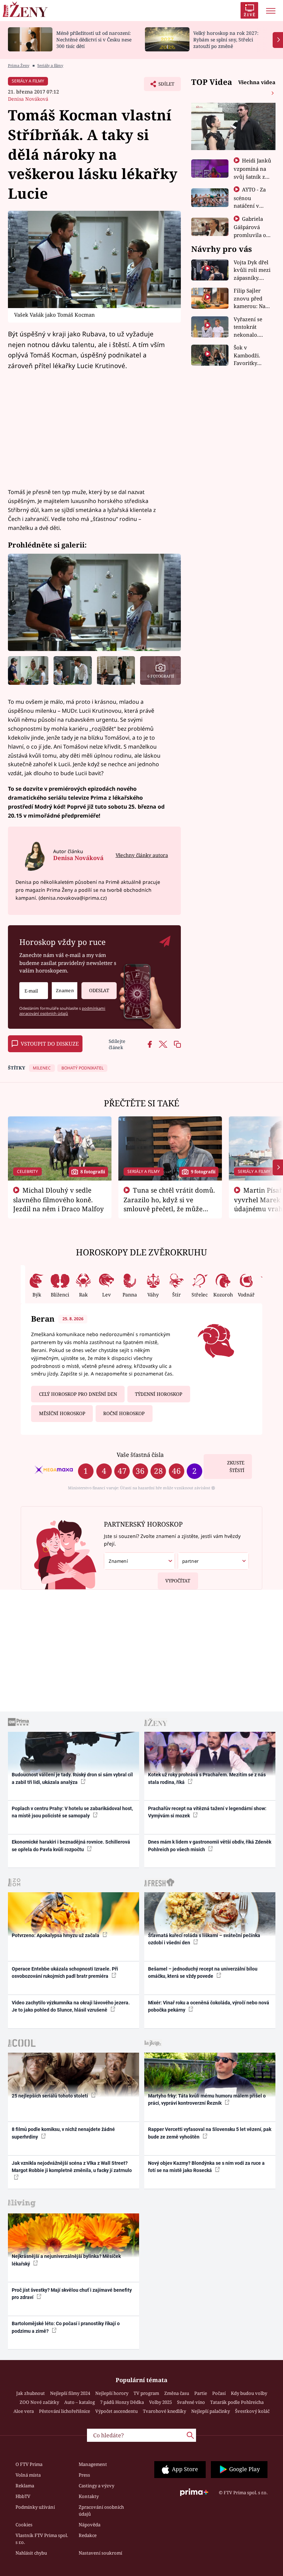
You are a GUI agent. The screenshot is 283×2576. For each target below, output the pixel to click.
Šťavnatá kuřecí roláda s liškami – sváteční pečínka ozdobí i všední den (204, 1939)
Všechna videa (257, 82)
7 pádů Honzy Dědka (122, 2402)
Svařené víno (191, 2402)
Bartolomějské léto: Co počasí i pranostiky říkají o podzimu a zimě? (66, 2327)
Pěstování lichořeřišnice (65, 2411)
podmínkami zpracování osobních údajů (62, 1011)
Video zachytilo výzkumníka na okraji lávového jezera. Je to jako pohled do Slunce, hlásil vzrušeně (71, 2006)
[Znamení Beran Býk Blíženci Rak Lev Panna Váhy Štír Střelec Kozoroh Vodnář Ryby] (65, 991)
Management (93, 2464)
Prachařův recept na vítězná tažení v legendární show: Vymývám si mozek (207, 1812)
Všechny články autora (142, 855)
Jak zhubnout (31, 2393)
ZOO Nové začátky (39, 2402)
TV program (146, 2393)
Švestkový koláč (252, 2411)
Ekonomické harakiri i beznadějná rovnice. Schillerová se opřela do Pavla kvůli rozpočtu (71, 1845)
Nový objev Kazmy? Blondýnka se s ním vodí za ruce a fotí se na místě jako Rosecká (206, 2167)
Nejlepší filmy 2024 (70, 2393)
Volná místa (28, 2475)
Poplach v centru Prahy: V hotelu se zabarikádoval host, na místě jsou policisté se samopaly (72, 1812)
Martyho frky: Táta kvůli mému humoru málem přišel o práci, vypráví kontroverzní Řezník (207, 2099)
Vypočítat (178, 1581)
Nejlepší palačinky (211, 2411)
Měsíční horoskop (62, 1413)
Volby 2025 (160, 2402)
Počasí (219, 2393)
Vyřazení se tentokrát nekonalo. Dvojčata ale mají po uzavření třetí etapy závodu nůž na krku (251, 327)
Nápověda (90, 2525)
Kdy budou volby (249, 2393)
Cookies (24, 2525)
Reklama (25, 2486)
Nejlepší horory (112, 2393)
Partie (201, 2393)
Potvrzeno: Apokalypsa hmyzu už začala (56, 1935)
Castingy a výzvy (96, 2486)
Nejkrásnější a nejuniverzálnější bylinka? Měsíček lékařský (66, 2260)
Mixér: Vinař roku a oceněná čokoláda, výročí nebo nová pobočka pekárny (209, 2006)
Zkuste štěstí (236, 1467)
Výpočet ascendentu (116, 2411)
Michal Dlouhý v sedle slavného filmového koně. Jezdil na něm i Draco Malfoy (58, 1200)
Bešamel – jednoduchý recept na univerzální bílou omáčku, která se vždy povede (203, 1972)
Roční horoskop (124, 1413)
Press (84, 2475)
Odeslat (99, 990)
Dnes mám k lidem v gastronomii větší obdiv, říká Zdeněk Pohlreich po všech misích (210, 1845)
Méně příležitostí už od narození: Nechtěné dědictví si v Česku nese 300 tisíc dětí (94, 40)
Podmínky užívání (35, 2507)
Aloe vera (24, 2411)
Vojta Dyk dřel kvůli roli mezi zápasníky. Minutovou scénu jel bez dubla (252, 270)
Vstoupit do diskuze (50, 1044)
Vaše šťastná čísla (140, 1455)
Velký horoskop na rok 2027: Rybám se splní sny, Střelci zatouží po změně (226, 40)
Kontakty (89, 2496)
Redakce (88, 2535)
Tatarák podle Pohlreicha (237, 2402)
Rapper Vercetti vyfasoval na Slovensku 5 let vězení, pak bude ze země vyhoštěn (210, 2133)
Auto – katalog (80, 2402)
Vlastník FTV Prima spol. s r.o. (42, 2539)
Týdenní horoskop (159, 1394)
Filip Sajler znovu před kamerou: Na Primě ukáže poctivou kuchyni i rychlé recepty (251, 299)
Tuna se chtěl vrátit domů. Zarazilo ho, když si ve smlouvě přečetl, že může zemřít (169, 1204)
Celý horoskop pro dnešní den (78, 1394)
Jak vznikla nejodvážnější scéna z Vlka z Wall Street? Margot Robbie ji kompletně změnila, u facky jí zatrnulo (72, 2167)
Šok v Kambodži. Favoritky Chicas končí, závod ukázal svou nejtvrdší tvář (252, 356)
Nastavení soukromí (100, 2553)
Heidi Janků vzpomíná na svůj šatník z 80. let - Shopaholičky (253, 176)
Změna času (177, 2393)
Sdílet (163, 86)
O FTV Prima (29, 2464)
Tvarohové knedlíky (164, 2411)
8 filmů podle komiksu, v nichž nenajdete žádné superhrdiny (63, 2133)
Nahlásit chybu (31, 2553)
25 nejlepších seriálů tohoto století (50, 2096)
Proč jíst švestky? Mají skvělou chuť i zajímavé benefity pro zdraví (72, 2294)
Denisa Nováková (28, 99)
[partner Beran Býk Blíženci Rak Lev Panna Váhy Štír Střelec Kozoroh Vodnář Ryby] (213, 1561)
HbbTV (23, 2496)
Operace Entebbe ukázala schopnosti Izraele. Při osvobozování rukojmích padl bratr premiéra (65, 1972)
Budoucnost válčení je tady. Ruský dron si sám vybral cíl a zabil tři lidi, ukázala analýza (72, 1778)
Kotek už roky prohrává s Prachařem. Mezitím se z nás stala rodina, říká (207, 1778)
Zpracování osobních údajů (101, 2510)
